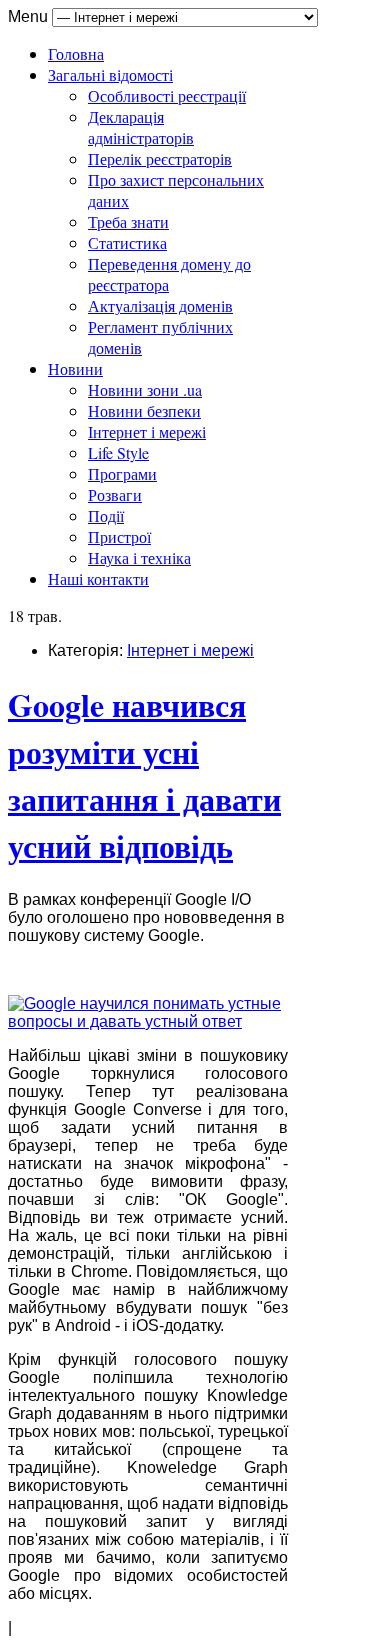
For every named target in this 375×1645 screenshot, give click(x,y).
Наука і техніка (139, 557)
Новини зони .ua (145, 389)
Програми (122, 473)
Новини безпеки (144, 410)
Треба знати (128, 221)
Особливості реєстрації (167, 95)
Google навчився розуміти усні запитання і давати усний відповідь (144, 775)
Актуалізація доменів (160, 305)
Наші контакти (98, 578)
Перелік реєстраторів (160, 158)
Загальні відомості (110, 74)
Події (106, 515)
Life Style (118, 452)
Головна (76, 53)
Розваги (115, 494)
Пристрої (119, 536)
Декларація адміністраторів (141, 127)
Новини (75, 368)
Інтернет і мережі (147, 431)
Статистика (127, 242)
